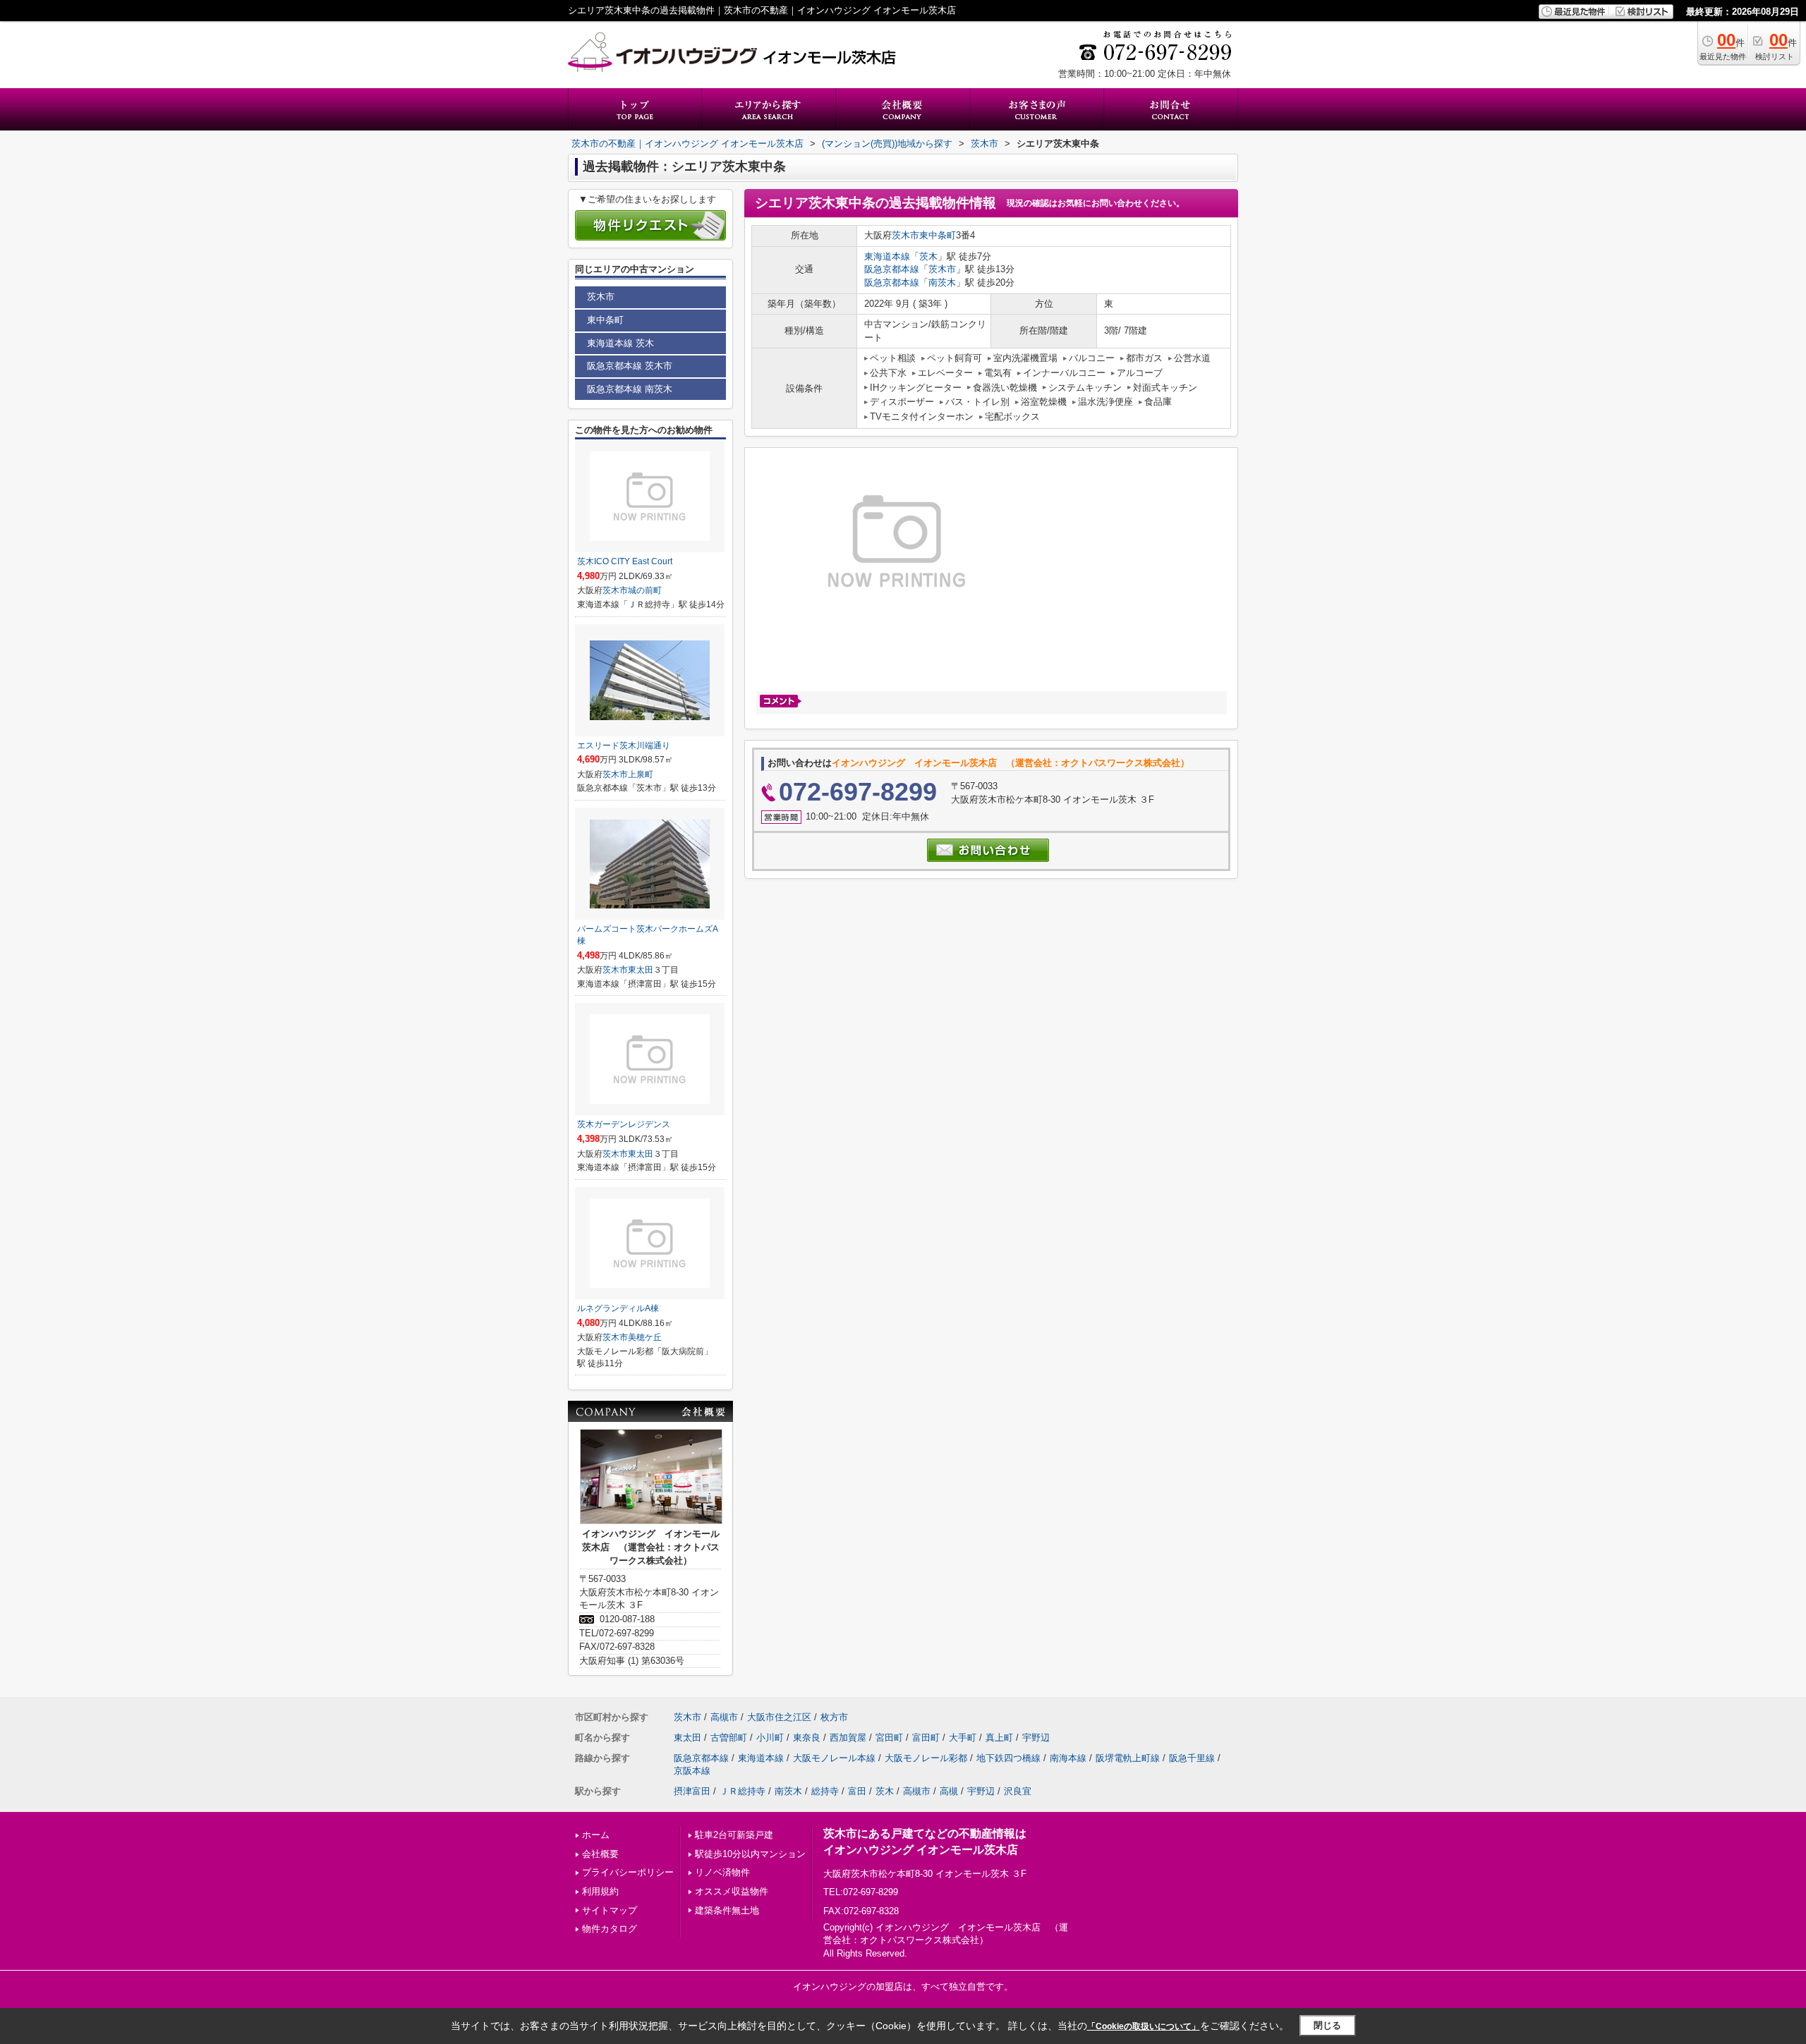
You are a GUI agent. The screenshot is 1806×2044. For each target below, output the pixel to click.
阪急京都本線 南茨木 (630, 389)
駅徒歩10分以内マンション (750, 1854)
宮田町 (889, 1738)
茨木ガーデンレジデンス (624, 1124)
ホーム (596, 1835)
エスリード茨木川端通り (624, 746)
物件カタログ (610, 1929)
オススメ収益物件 (732, 1891)
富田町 (926, 1738)
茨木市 (905, 235)
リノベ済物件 (722, 1872)
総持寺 (825, 1791)
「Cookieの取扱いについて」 (1144, 2026)
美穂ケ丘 (645, 1337)
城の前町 (645, 590)
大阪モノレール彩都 (926, 1758)
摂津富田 (692, 1791)
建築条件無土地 (727, 1910)
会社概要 (600, 1854)
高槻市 (724, 1717)
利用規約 (600, 1891)
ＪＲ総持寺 (743, 1791)
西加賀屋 (848, 1738)
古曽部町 (729, 1738)
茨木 (928, 256)
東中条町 (938, 235)
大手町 (963, 1738)
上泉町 (641, 774)
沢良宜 (1018, 1791)
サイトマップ (610, 1910)
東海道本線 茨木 (620, 343)
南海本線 (1068, 1758)
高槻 (949, 1791)
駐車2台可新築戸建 (734, 1835)
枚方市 (834, 1717)
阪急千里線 (1192, 1758)
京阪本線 (692, 1771)
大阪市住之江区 (779, 1717)
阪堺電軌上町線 (1128, 1758)
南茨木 (942, 282)
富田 (857, 1791)
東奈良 (807, 1738)
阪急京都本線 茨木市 (630, 366)
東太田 (641, 970)
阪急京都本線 (892, 269)
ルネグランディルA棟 (618, 1308)
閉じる (1327, 2025)
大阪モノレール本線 (834, 1758)
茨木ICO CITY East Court (625, 561)
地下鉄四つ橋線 (1008, 1758)
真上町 (999, 1738)
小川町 (770, 1738)
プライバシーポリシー (628, 1872)
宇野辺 (1036, 1738)
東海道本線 (887, 256)
